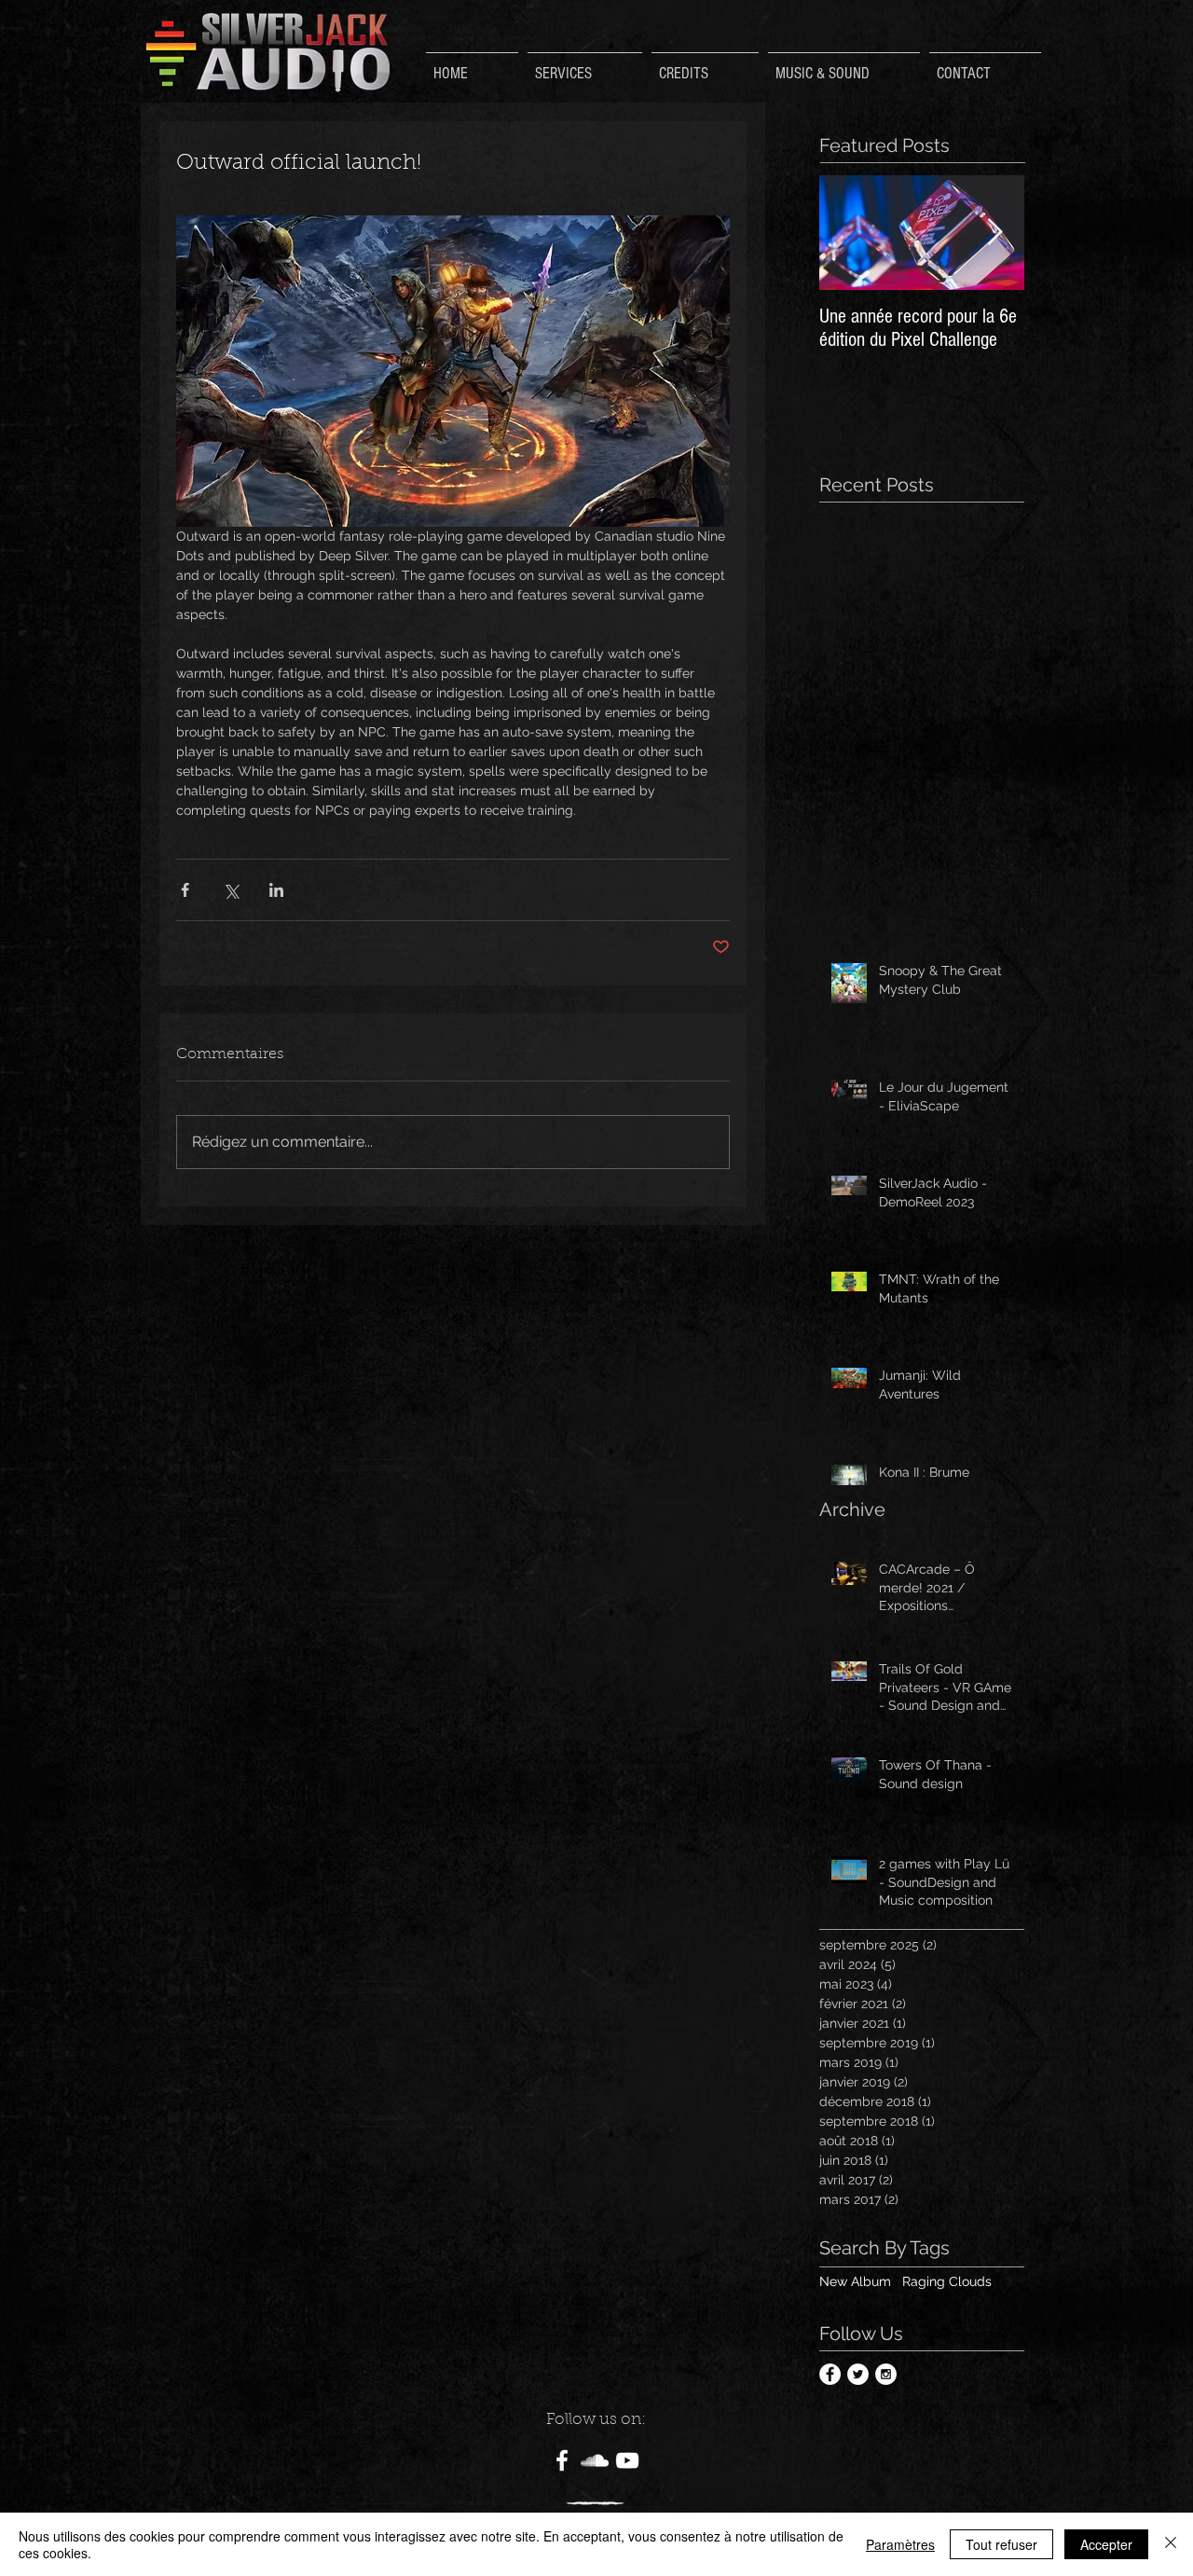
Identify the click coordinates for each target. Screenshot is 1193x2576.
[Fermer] (1171, 2544)
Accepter (1106, 2544)
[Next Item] (994, 233)
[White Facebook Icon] (562, 2460)
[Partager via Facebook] (185, 890)
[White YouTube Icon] (627, 2460)
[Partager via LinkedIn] (276, 890)
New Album (855, 2281)
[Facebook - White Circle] (830, 2374)
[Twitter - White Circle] (858, 2374)
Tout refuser (1001, 2544)
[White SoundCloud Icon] (595, 2460)
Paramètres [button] (900, 2544)
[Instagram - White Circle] (886, 2374)
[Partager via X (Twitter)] (231, 890)
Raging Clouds (947, 2281)
